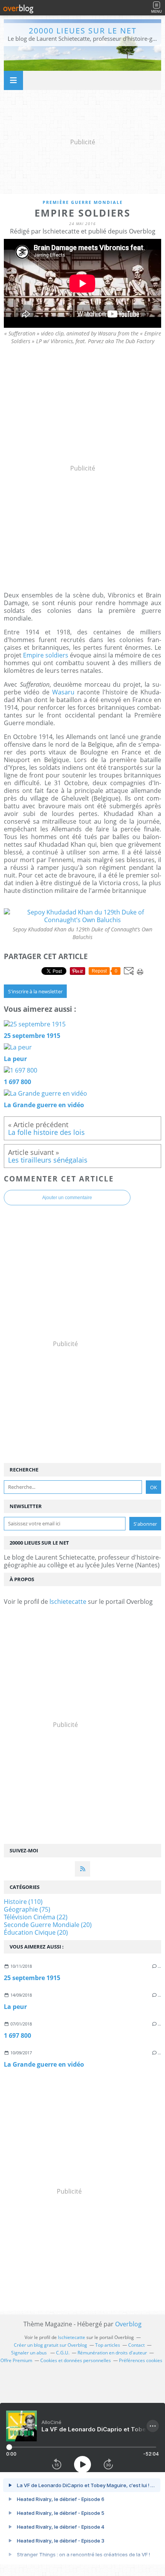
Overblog (128, 2324)
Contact (136, 2345)
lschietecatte (68, 1602)
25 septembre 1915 (32, 1978)
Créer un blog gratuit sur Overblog (50, 2345)
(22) (36, 1917)
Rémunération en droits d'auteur (112, 2353)
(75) (27, 1909)
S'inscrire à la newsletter (35, 991)
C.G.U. (63, 2353)
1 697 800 (17, 2035)
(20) (48, 1925)
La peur (15, 2007)
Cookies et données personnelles (76, 2360)
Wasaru (63, 692)
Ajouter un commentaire (67, 1198)
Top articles (108, 2345)
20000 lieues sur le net (83, 31)
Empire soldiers (46, 655)
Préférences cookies (141, 2360)
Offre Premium (16, 2360)
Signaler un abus (30, 2353)
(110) (23, 1902)
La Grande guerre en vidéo (44, 2064)
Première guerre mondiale (83, 202)
